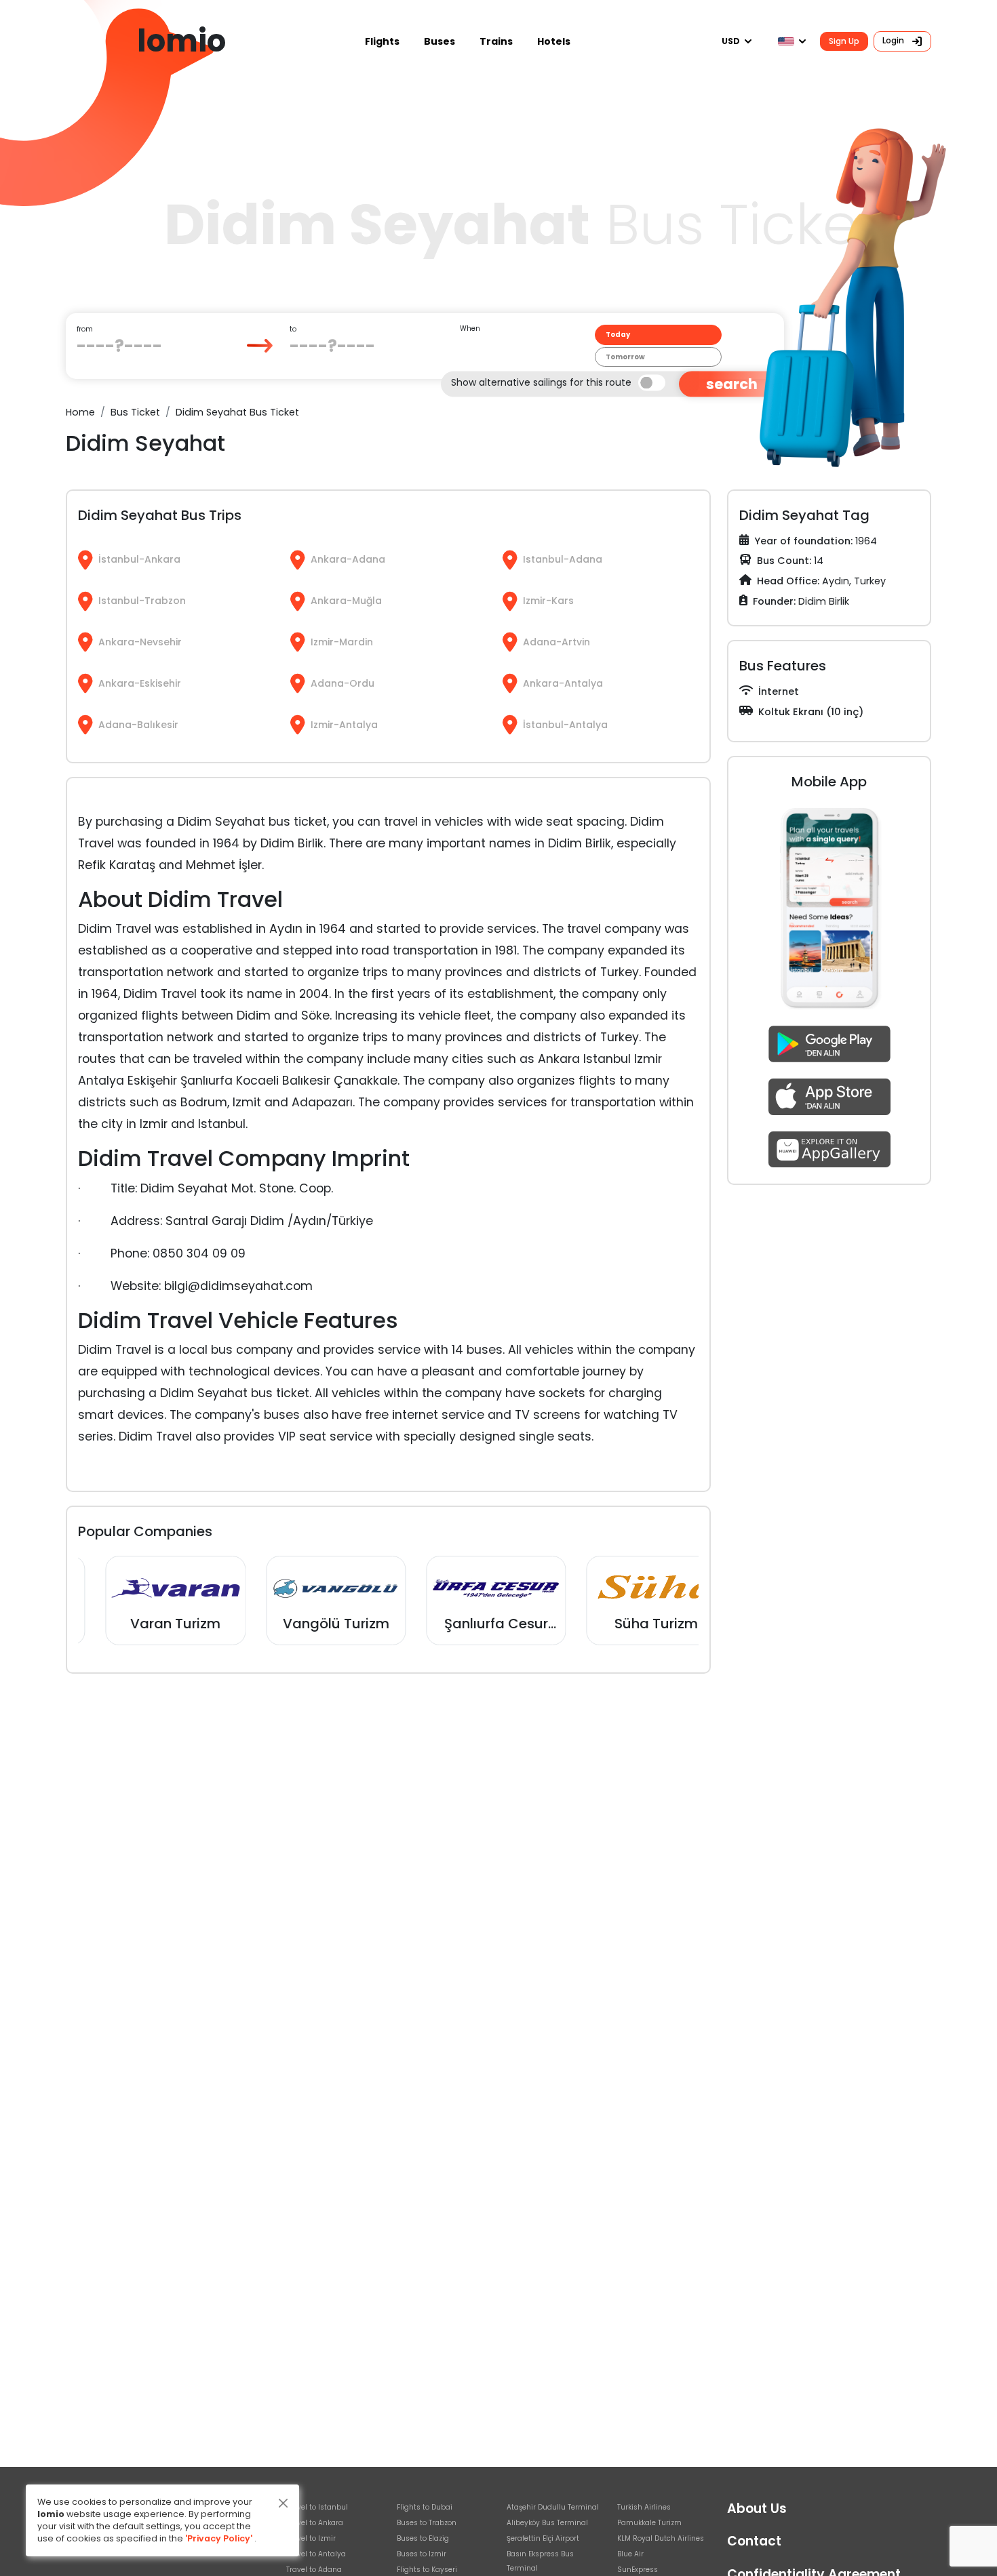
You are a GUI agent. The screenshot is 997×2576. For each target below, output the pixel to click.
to (293, 329)
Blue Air (630, 2554)
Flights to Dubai (425, 2507)
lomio (181, 41)
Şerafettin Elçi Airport (543, 2538)
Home (80, 412)
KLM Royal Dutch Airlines (661, 2538)
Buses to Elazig (423, 2538)
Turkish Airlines (644, 2507)
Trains (496, 41)
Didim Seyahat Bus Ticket (237, 412)
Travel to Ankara (315, 2523)
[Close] (283, 2503)
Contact (754, 2541)
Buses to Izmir (422, 2554)
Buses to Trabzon (427, 2523)
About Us (757, 2509)
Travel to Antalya (316, 2554)
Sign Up (844, 41)
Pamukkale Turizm (649, 2523)
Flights (382, 41)
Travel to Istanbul (317, 2507)
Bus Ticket (135, 412)
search (732, 384)
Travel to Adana (314, 2570)
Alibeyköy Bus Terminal (547, 2523)
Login (894, 40)
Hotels (554, 41)
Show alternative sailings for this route (541, 382)
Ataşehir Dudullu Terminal (553, 2507)
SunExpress (638, 2570)
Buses (439, 41)
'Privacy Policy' (219, 2538)
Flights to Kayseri (427, 2570)
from (85, 329)
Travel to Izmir (311, 2538)
